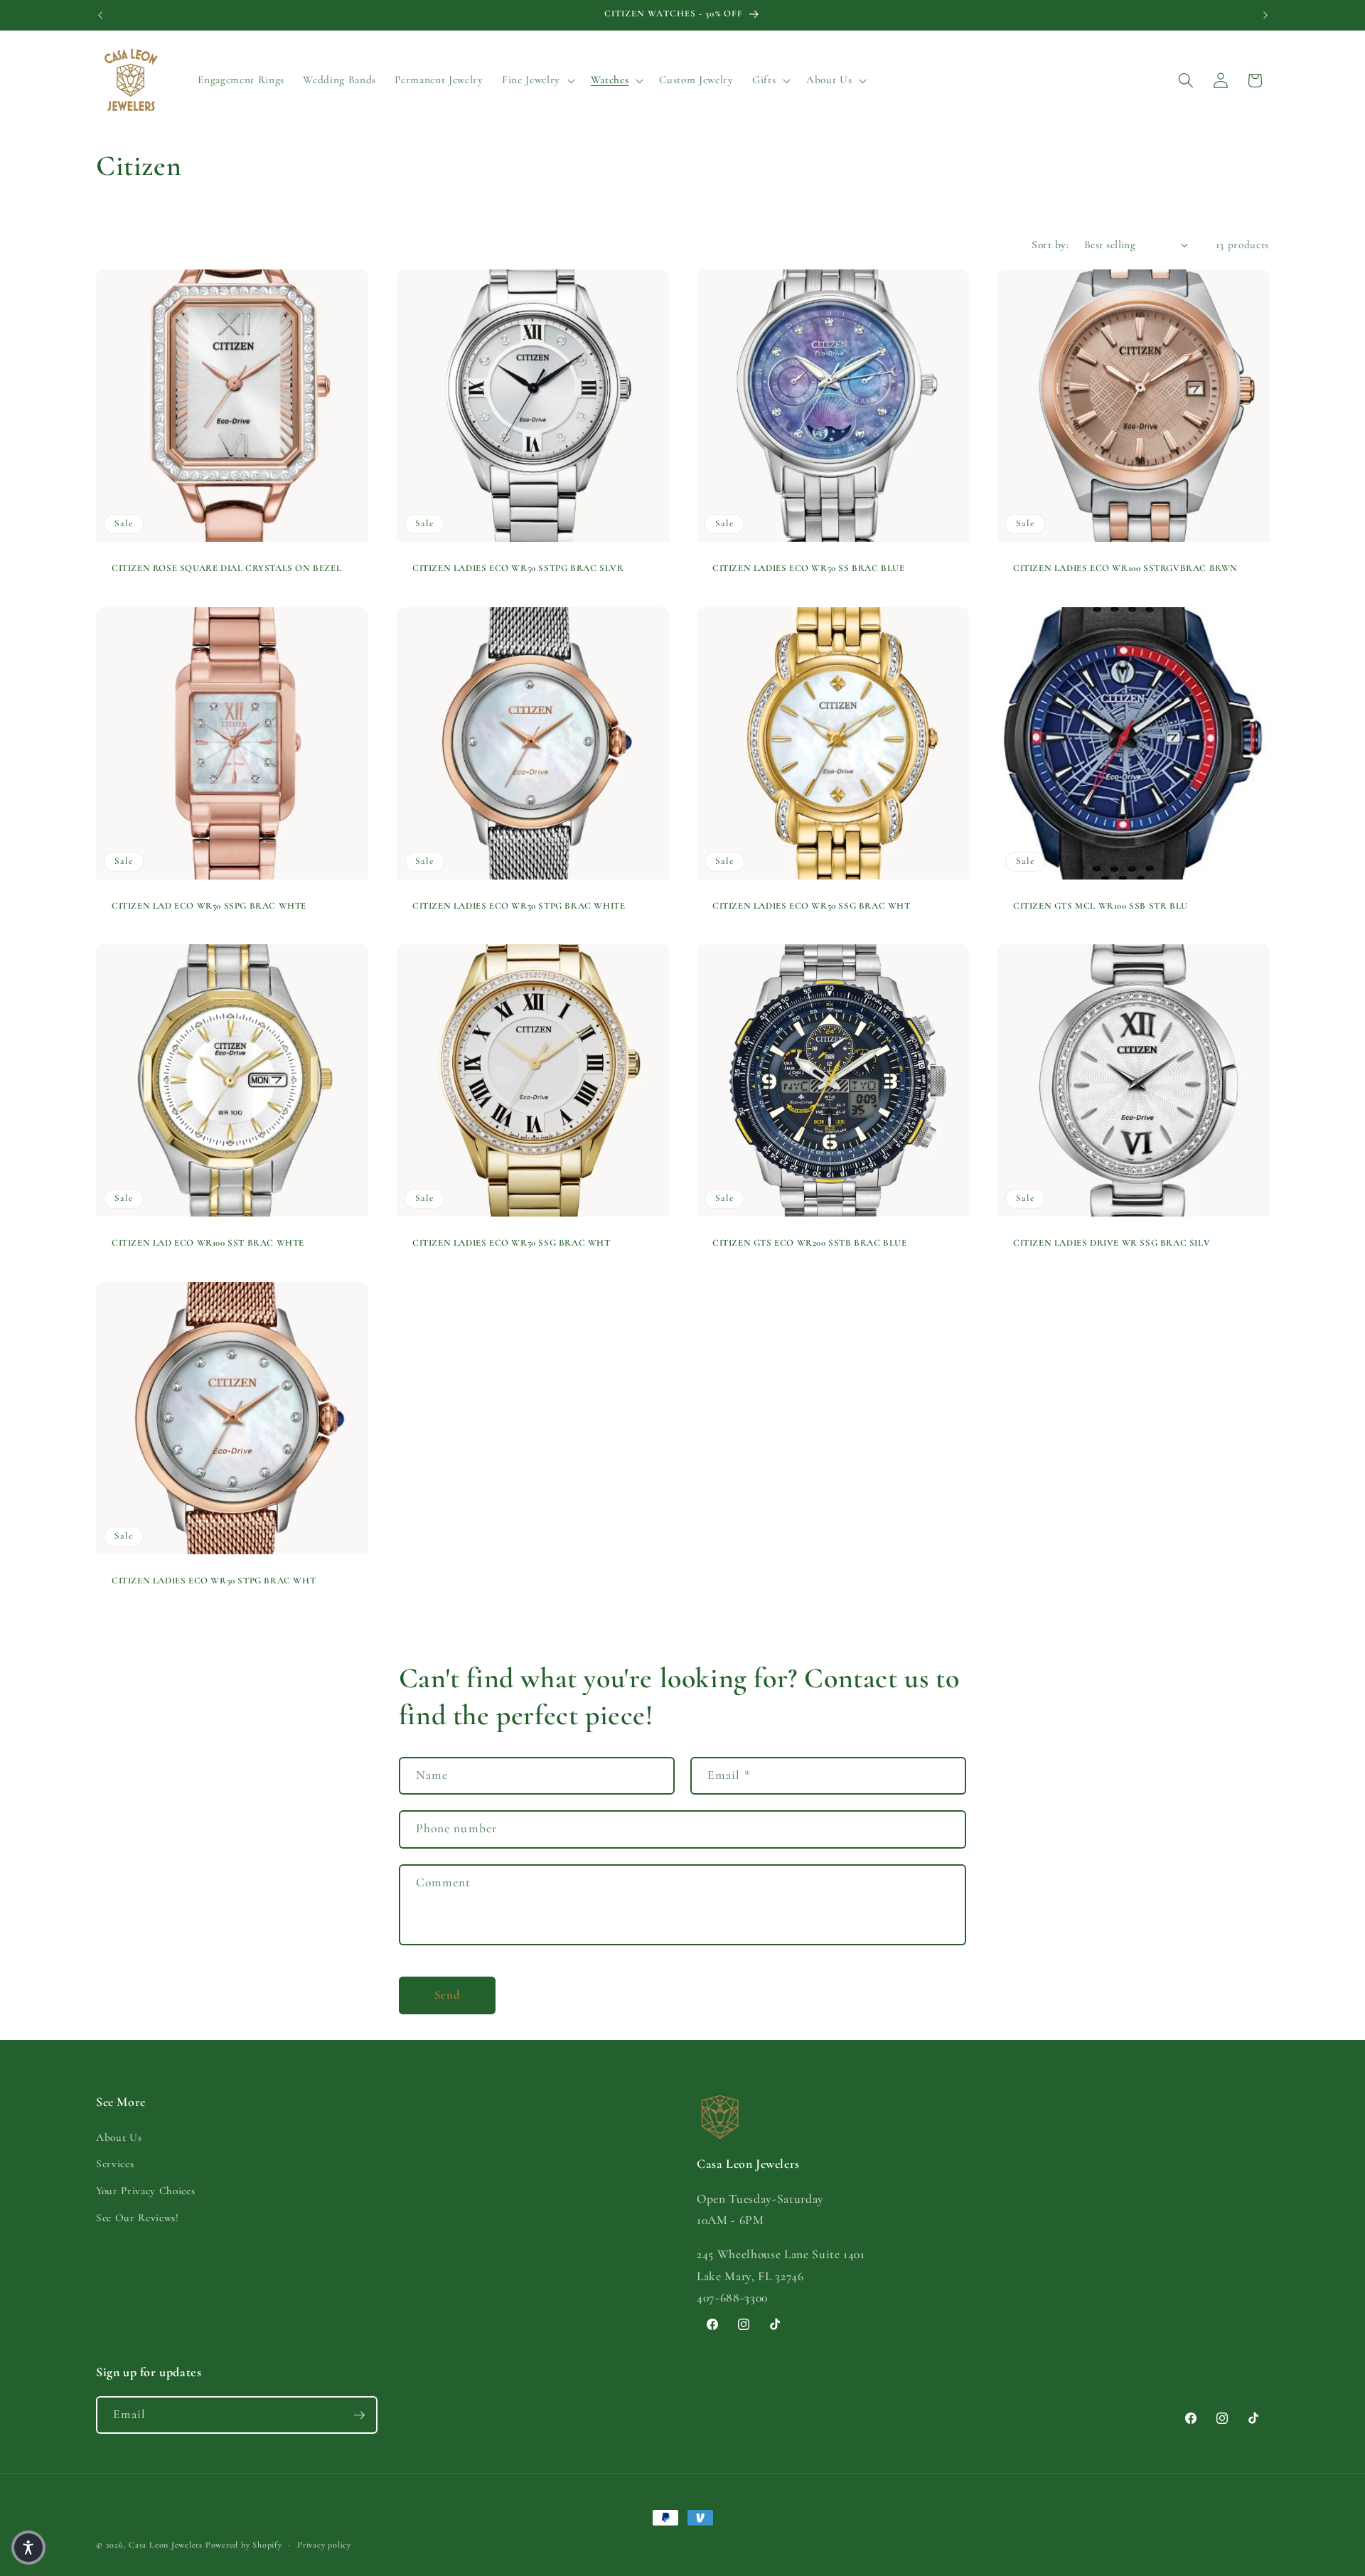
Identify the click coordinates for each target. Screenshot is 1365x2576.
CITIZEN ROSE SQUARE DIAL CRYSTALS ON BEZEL (226, 568)
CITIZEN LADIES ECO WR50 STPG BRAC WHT (214, 1581)
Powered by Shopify (244, 2545)
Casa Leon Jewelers (166, 2545)
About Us (119, 2137)
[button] (537, 80)
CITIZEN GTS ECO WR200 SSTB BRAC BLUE (810, 1244)
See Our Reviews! (138, 2218)
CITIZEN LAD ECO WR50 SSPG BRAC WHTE (209, 906)
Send (447, 1995)
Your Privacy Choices (145, 2191)
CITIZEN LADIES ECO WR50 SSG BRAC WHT (812, 906)
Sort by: (1050, 245)
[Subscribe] (359, 2415)
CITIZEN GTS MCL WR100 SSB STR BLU (1101, 906)
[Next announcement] (1265, 15)
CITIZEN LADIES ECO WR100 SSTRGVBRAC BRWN (1125, 568)
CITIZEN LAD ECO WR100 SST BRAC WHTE (208, 1244)
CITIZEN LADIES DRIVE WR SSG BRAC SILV (1112, 1244)
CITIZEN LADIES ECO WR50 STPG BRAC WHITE (519, 906)
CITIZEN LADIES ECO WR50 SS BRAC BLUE (809, 568)
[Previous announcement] (100, 15)
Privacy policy (324, 2545)
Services (115, 2164)
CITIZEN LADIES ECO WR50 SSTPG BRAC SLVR (518, 568)
